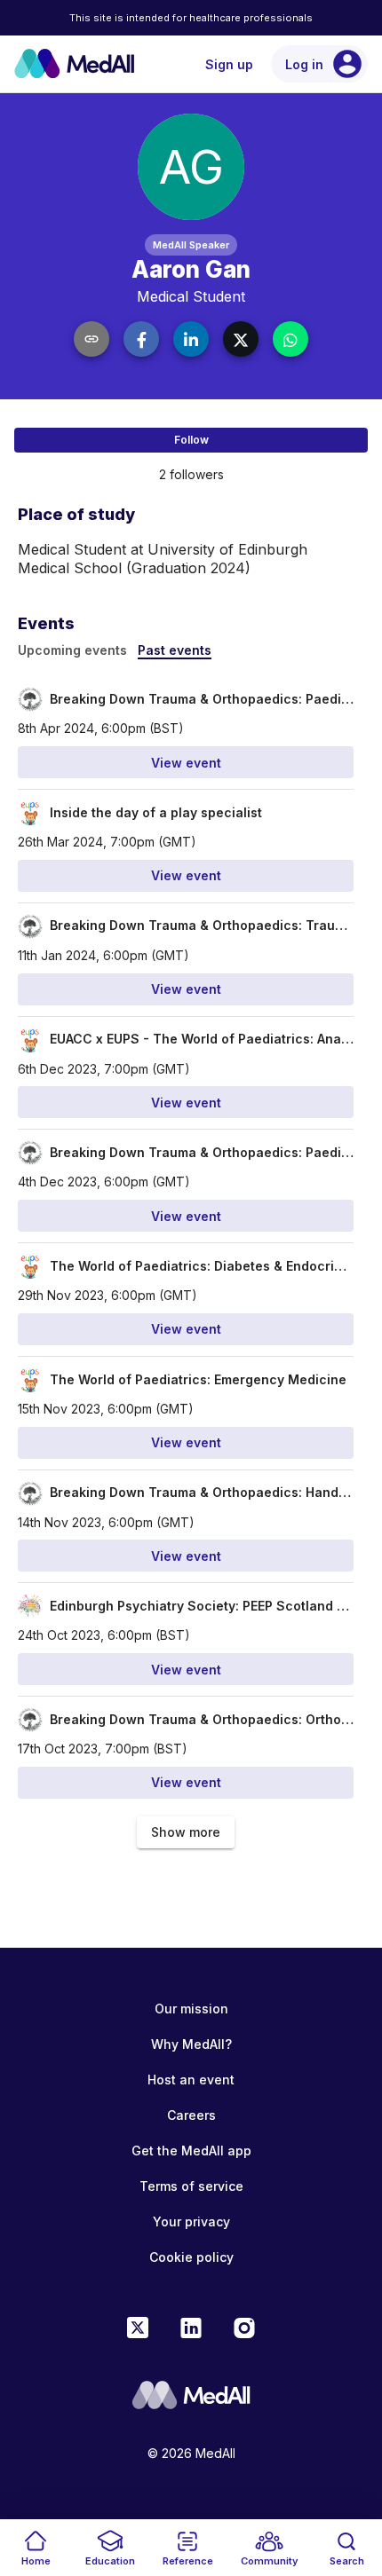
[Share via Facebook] (141, 339)
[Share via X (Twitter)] (241, 339)
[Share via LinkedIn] (191, 339)
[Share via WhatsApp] (290, 339)
